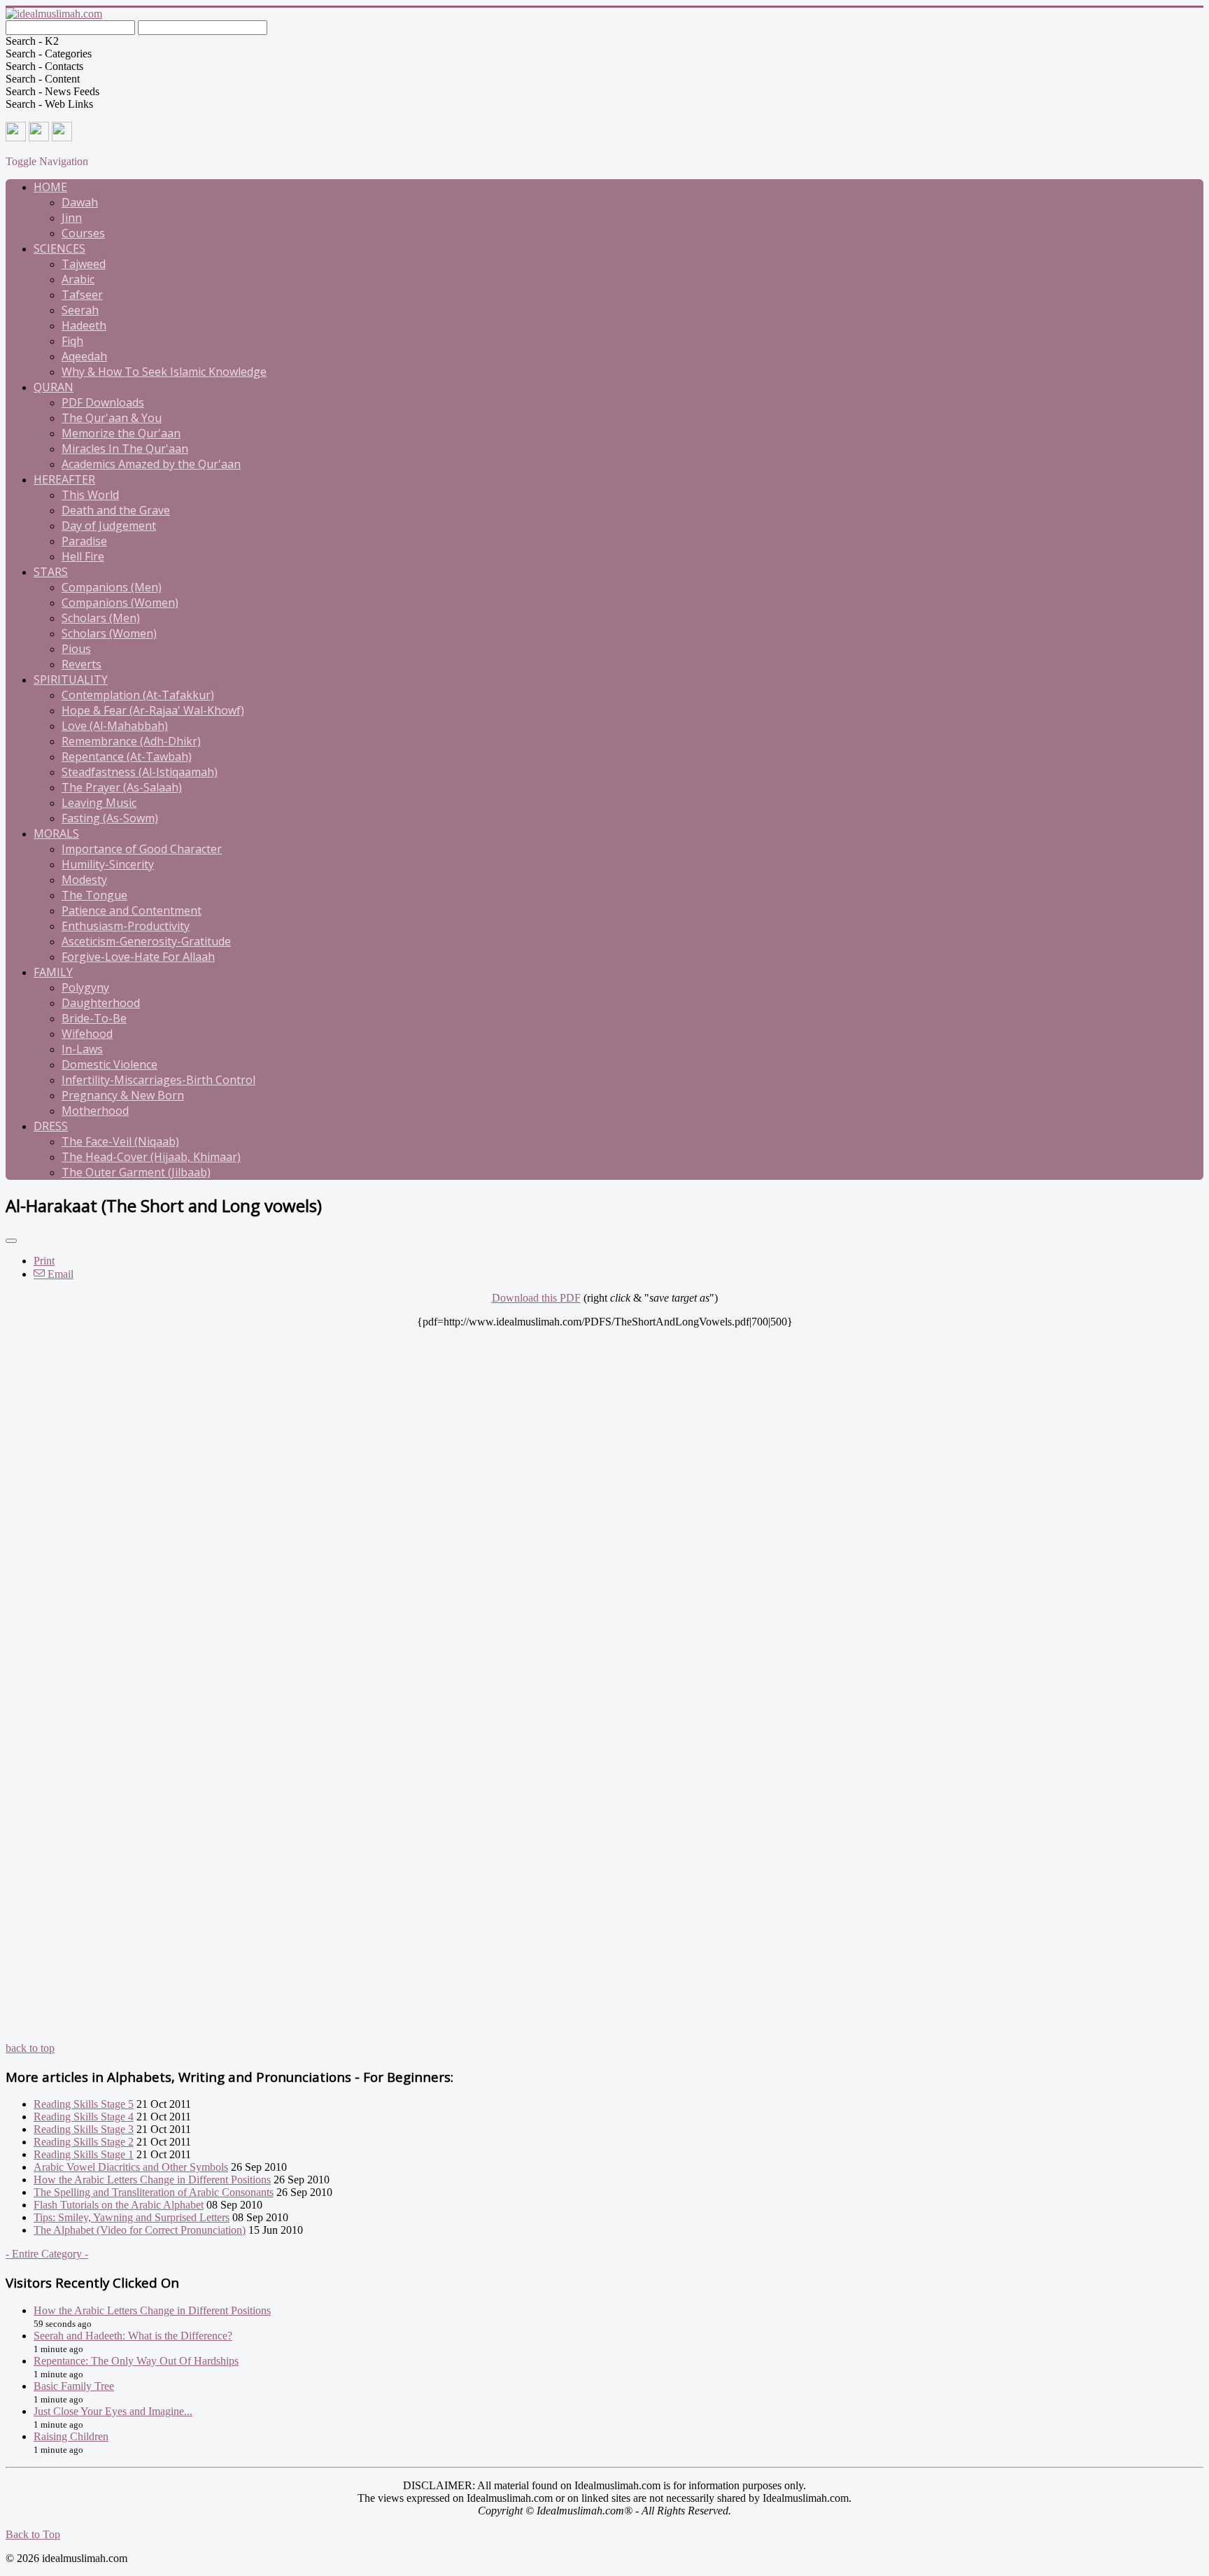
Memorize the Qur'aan (121, 433)
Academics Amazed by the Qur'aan (151, 464)
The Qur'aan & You (112, 418)
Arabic (78, 279)
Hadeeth (84, 325)
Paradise (84, 541)
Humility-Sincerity (108, 864)
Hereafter (64, 479)
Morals (56, 833)
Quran (54, 387)
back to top (30, 2048)
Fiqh (72, 341)
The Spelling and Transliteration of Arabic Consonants (154, 2192)
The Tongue (94, 895)
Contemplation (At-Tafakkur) (138, 695)
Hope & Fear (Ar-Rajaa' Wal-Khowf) (153, 710)
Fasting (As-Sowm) (110, 818)
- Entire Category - (47, 2254)
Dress (51, 1126)
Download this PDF (536, 1298)
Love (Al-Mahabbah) (115, 726)
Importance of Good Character (142, 849)
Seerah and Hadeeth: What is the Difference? (133, 2336)
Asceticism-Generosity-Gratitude (146, 941)
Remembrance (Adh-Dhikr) (131, 741)
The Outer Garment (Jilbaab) (136, 1172)
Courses (83, 233)
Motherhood (95, 1111)
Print (44, 1261)
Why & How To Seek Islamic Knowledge (164, 372)
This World (90, 495)
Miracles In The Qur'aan (125, 449)
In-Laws (82, 1049)
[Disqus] (604, 1503)
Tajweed (84, 264)
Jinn (72, 218)
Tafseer (82, 295)
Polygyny (85, 987)
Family (53, 972)
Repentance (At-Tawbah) (127, 756)
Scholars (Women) (109, 633)
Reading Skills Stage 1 (84, 2154)
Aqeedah (84, 356)
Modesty (84, 880)
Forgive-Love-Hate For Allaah (138, 957)
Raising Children (71, 2436)
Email (59, 1274)
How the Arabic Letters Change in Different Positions (152, 2180)
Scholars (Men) (101, 618)
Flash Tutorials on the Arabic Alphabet (119, 2205)
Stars (51, 572)
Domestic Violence (109, 1064)
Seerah (80, 310)
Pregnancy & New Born (123, 1095)
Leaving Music (99, 803)
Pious (76, 649)
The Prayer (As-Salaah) (122, 787)
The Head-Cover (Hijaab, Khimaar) (151, 1157)
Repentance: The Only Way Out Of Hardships (136, 2361)
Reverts (82, 664)
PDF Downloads (103, 402)
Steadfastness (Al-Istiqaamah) (140, 772)
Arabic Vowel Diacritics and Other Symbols (131, 2167)
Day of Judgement (109, 526)
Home (50, 187)
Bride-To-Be (94, 1018)
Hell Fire (83, 556)
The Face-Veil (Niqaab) (120, 1141)
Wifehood (87, 1034)
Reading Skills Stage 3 (84, 2129)
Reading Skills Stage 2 (84, 2142)
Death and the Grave (116, 510)
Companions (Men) (112, 587)
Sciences (59, 248)
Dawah (80, 202)
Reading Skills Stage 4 (84, 2117)
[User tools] (11, 1241)
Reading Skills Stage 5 (84, 2104)
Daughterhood (101, 1003)
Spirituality (71, 680)
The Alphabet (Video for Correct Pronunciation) (140, 2230)
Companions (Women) (120, 603)
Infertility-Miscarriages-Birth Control (158, 1080)
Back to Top (33, 2534)
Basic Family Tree (74, 2386)
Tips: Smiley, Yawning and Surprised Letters (132, 2217)
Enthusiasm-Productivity (126, 926)
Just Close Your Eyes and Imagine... (113, 2411)
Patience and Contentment (132, 910)
